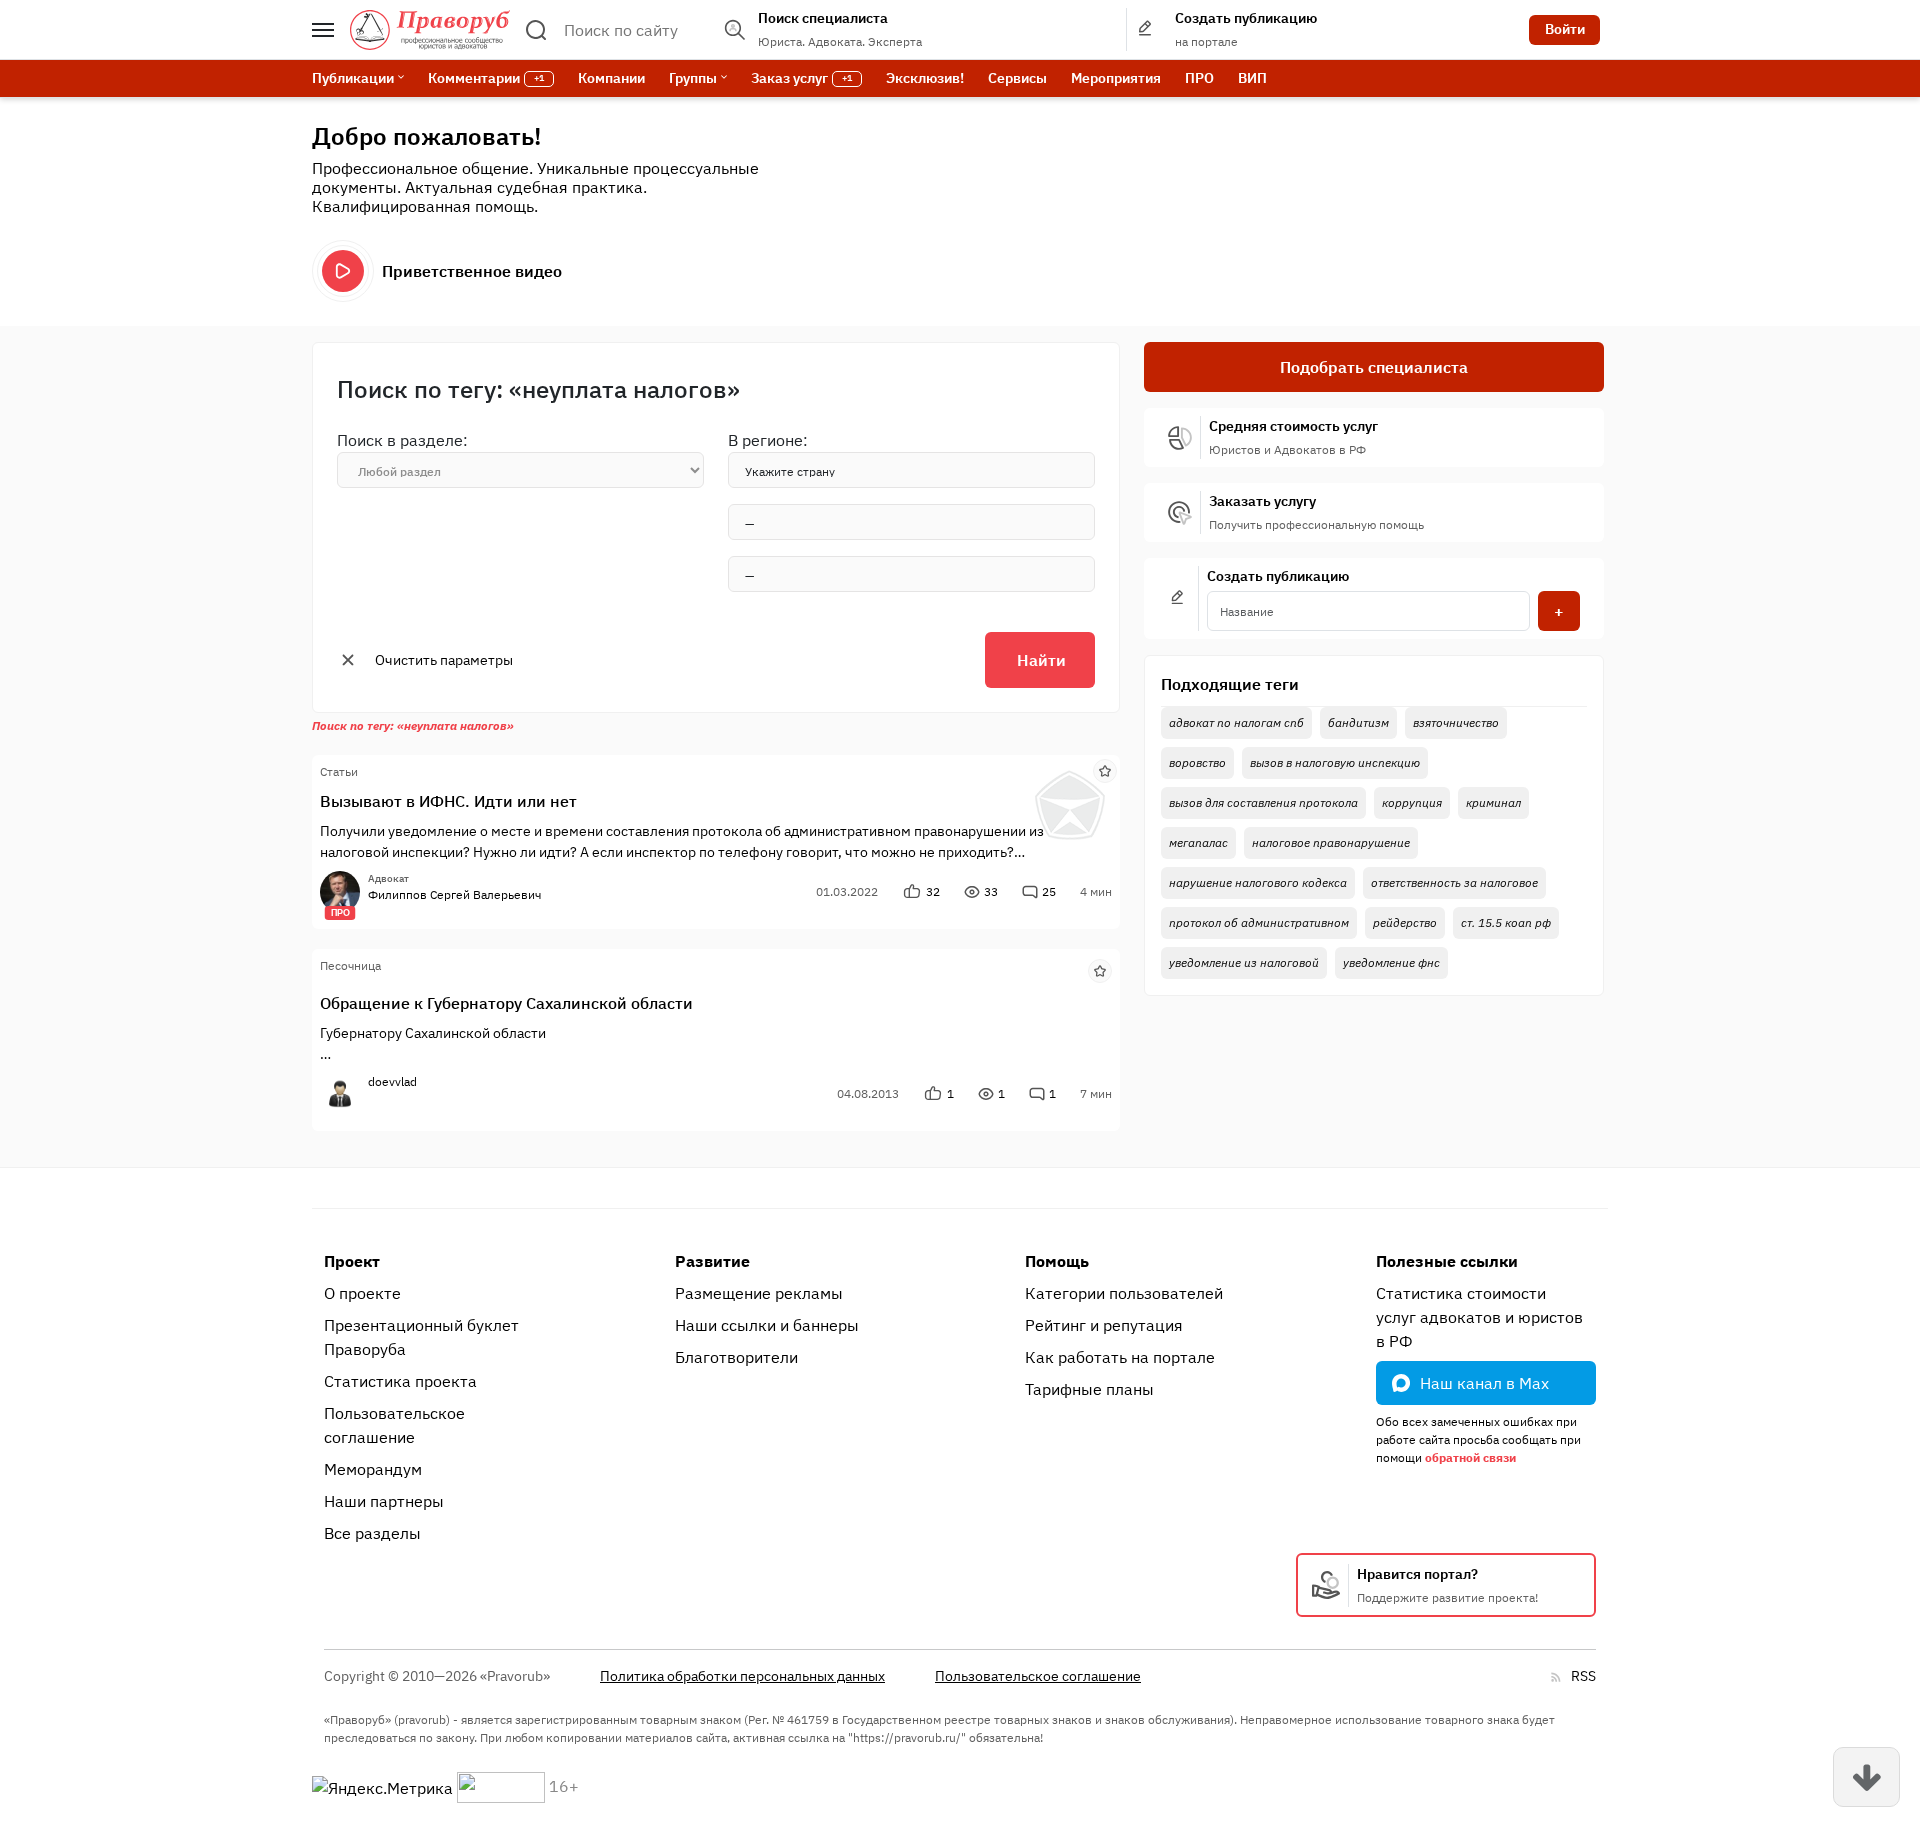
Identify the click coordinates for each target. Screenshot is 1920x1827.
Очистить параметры (444, 660)
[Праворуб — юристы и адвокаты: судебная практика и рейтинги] (430, 30)
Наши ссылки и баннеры (767, 1325)
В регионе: (768, 440)
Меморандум (373, 1469)
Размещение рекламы (759, 1293)
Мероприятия (1116, 78)
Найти (1041, 660)
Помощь (1057, 1261)
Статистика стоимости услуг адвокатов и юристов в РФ (1479, 1317)
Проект (352, 1261)
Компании (611, 78)
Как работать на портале (1120, 1357)
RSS (1583, 1676)
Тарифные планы (1089, 1389)
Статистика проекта (400, 1381)
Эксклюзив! (925, 78)
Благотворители (736, 1357)
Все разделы (372, 1533)
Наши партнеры (384, 1501)
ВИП (1252, 78)
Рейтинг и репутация (1104, 1325)
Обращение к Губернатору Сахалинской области (506, 1003)
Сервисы (1017, 78)
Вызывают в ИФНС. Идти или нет (448, 801)
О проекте (362, 1293)
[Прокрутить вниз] (1866, 1777)
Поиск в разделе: (402, 440)
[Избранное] (1105, 770)
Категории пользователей (1124, 1293)
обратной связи (1470, 1457)
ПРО (1199, 78)
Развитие (712, 1261)
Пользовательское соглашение (394, 1425)
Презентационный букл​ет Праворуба (421, 1337)
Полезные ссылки (1447, 1261)
